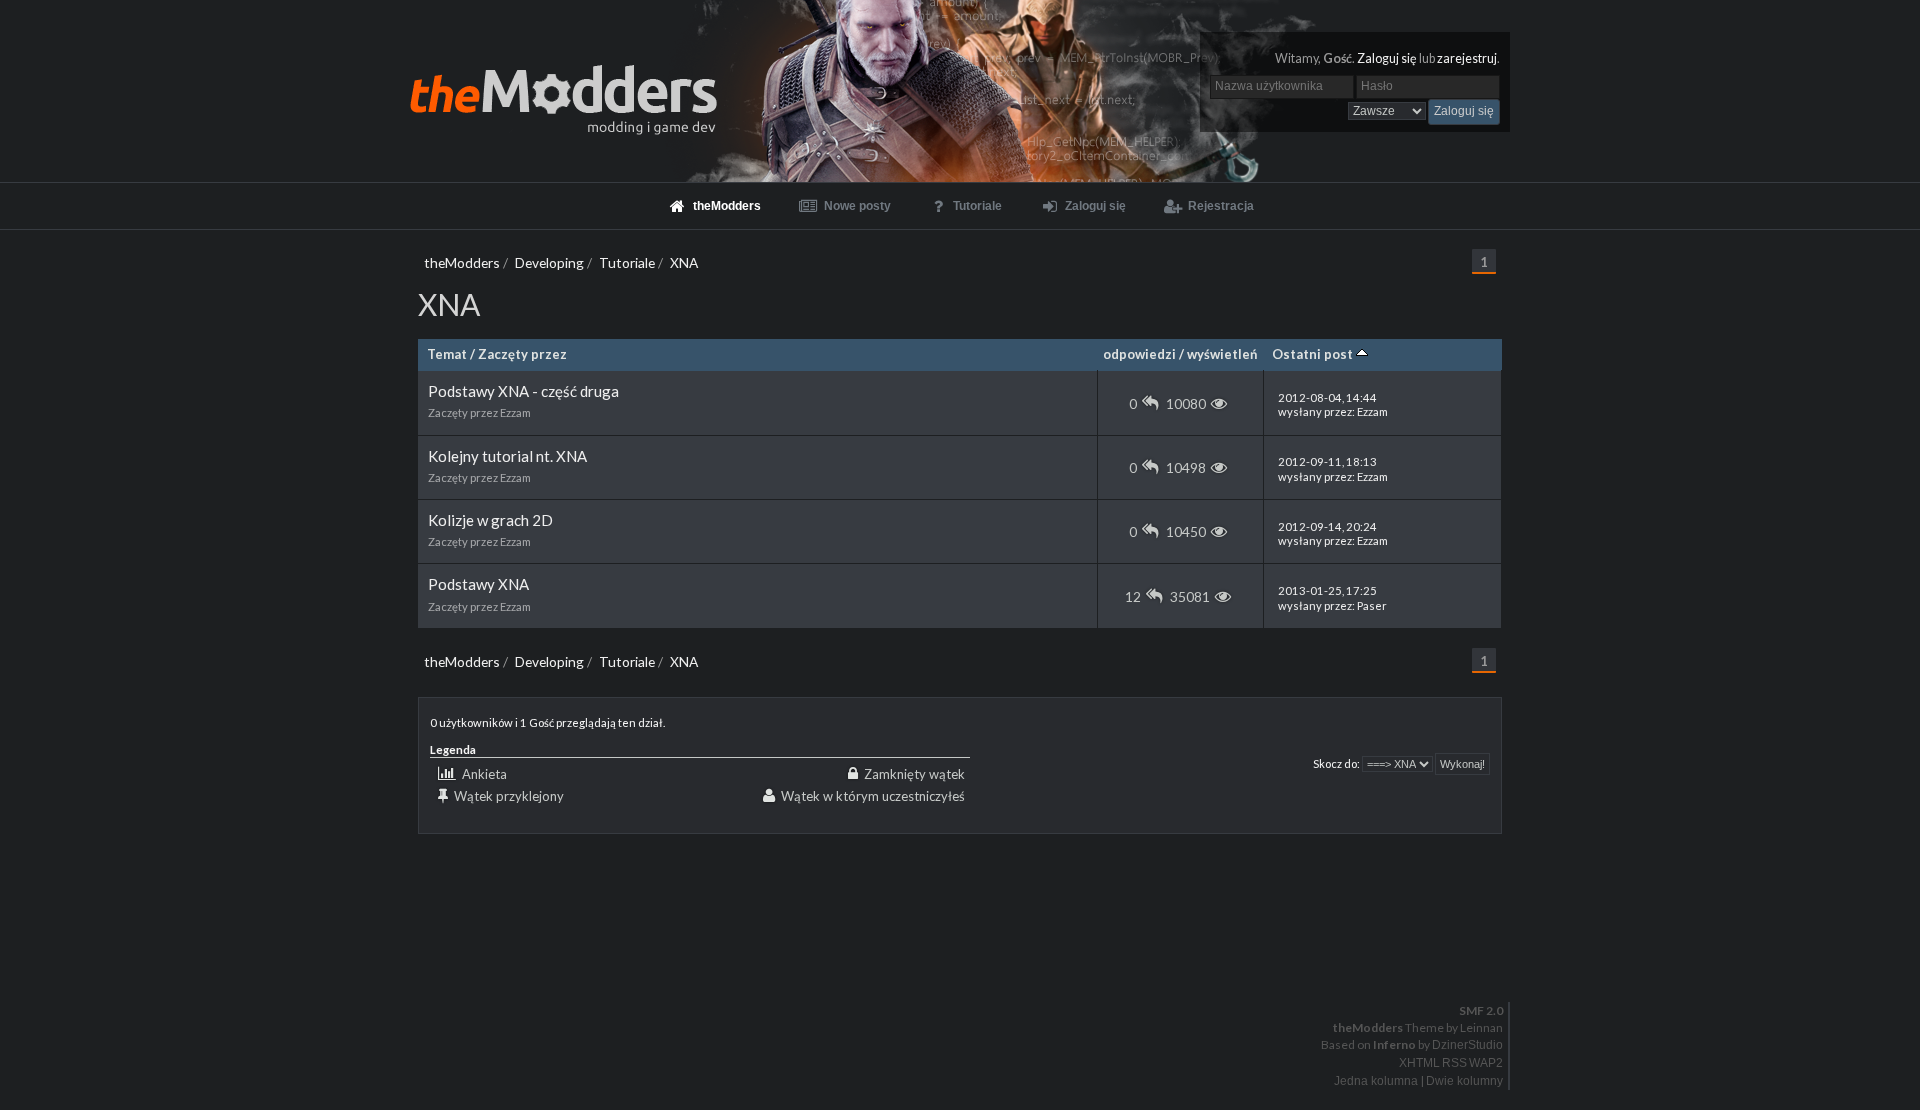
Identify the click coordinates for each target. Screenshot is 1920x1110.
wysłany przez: (1333, 405)
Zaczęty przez (522, 354)
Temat (447, 354)
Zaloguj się (1387, 58)
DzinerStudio (1467, 1045)
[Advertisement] (960, 879)
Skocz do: (1336, 763)
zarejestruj (1467, 58)
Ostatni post (1314, 354)
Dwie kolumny (1464, 1081)
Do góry (968, 959)
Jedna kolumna (1376, 1081)
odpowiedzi (1139, 354)
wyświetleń (1222, 354)
